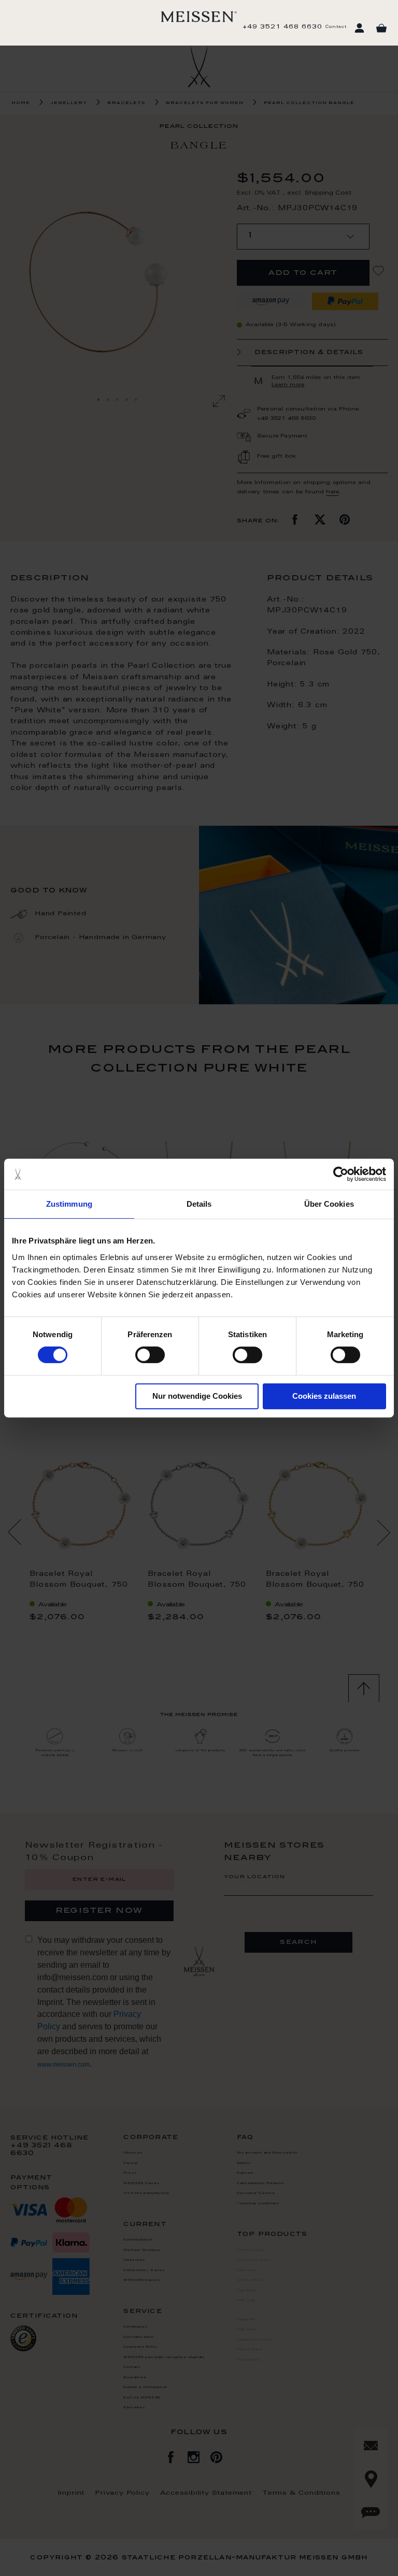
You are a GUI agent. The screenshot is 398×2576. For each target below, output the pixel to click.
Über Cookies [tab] (329, 1204)
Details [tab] (199, 1204)
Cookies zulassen (324, 1396)
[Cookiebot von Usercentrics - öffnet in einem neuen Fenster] (341, 1174)
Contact (336, 27)
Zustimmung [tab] (69, 1204)
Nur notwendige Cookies (197, 1396)
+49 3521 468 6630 (282, 27)
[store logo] (199, 17)
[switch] (150, 1355)
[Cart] (381, 28)
